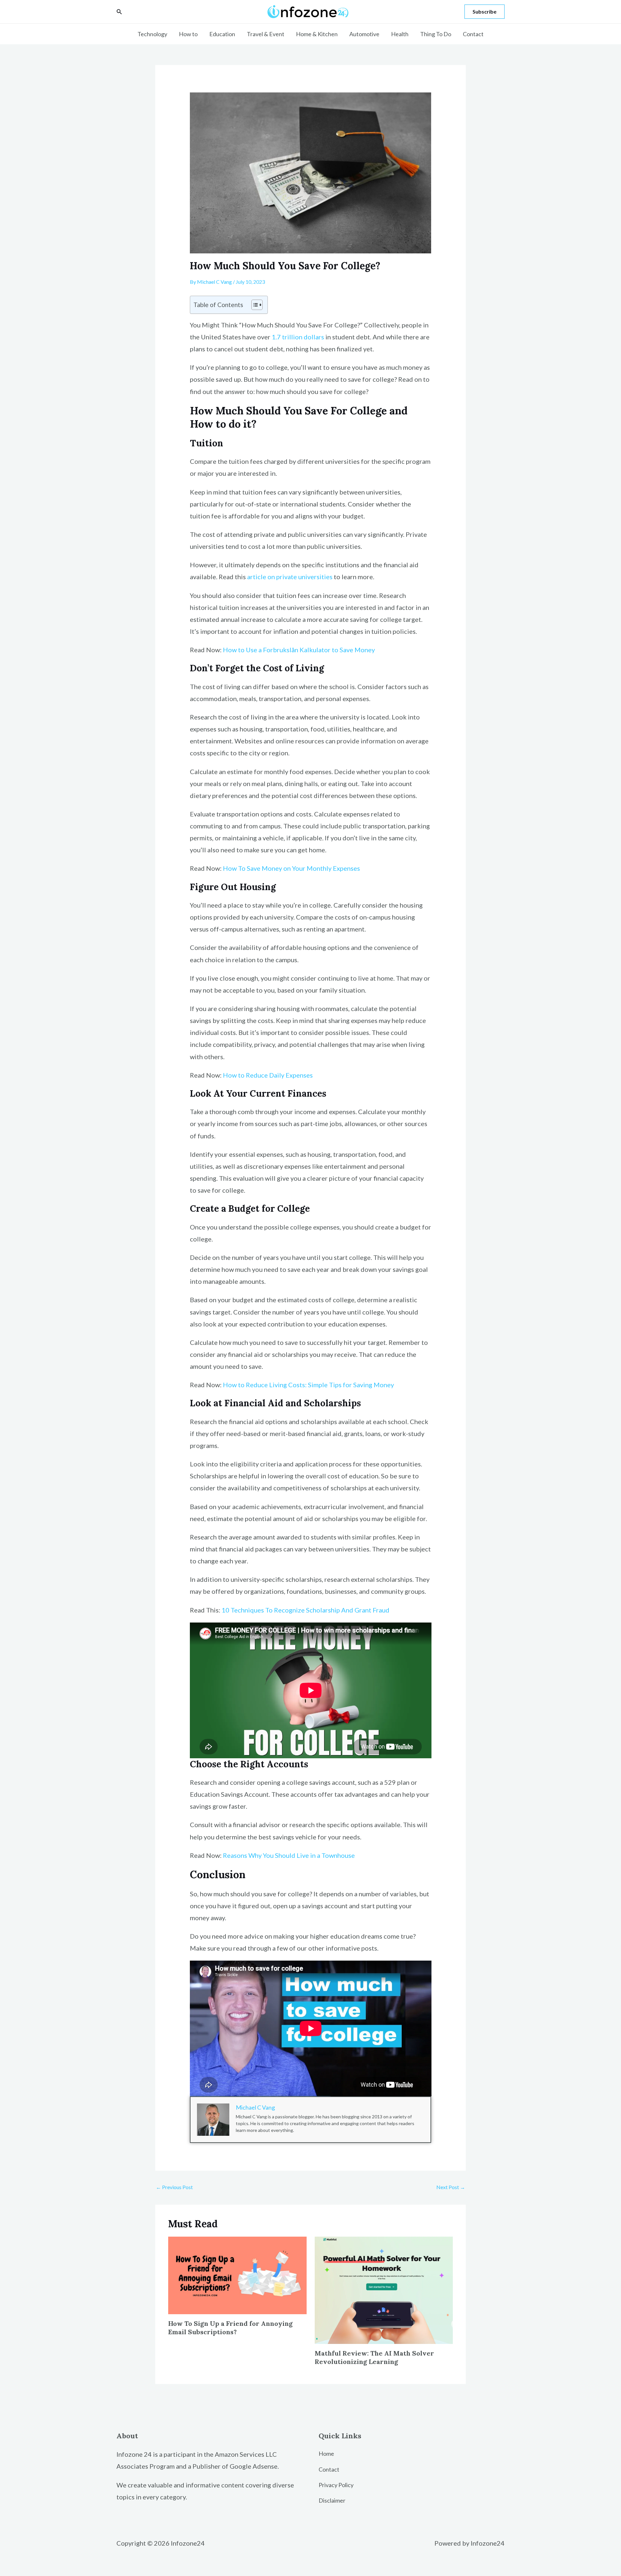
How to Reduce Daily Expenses (268, 1075)
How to (188, 34)
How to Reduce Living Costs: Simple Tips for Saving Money (308, 1385)
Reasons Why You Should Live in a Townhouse (289, 1855)
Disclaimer (332, 2500)
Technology (152, 34)
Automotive (364, 34)
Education (222, 34)
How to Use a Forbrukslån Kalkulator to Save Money (299, 650)
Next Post (451, 2187)
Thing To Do (436, 34)
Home (326, 2454)
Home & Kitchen (317, 34)
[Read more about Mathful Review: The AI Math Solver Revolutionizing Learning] (384, 2289)
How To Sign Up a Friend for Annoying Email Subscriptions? (230, 2328)
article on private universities (290, 577)
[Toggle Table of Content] (254, 305)
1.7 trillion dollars (298, 337)
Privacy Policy (336, 2485)
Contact (473, 34)
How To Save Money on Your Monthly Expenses (291, 868)
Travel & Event (266, 34)
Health (400, 34)
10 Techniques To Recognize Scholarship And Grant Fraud (305, 1610)
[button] (119, 12)
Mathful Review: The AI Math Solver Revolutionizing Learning (374, 2357)
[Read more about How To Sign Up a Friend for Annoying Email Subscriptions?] (237, 2275)
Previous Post (174, 2187)
